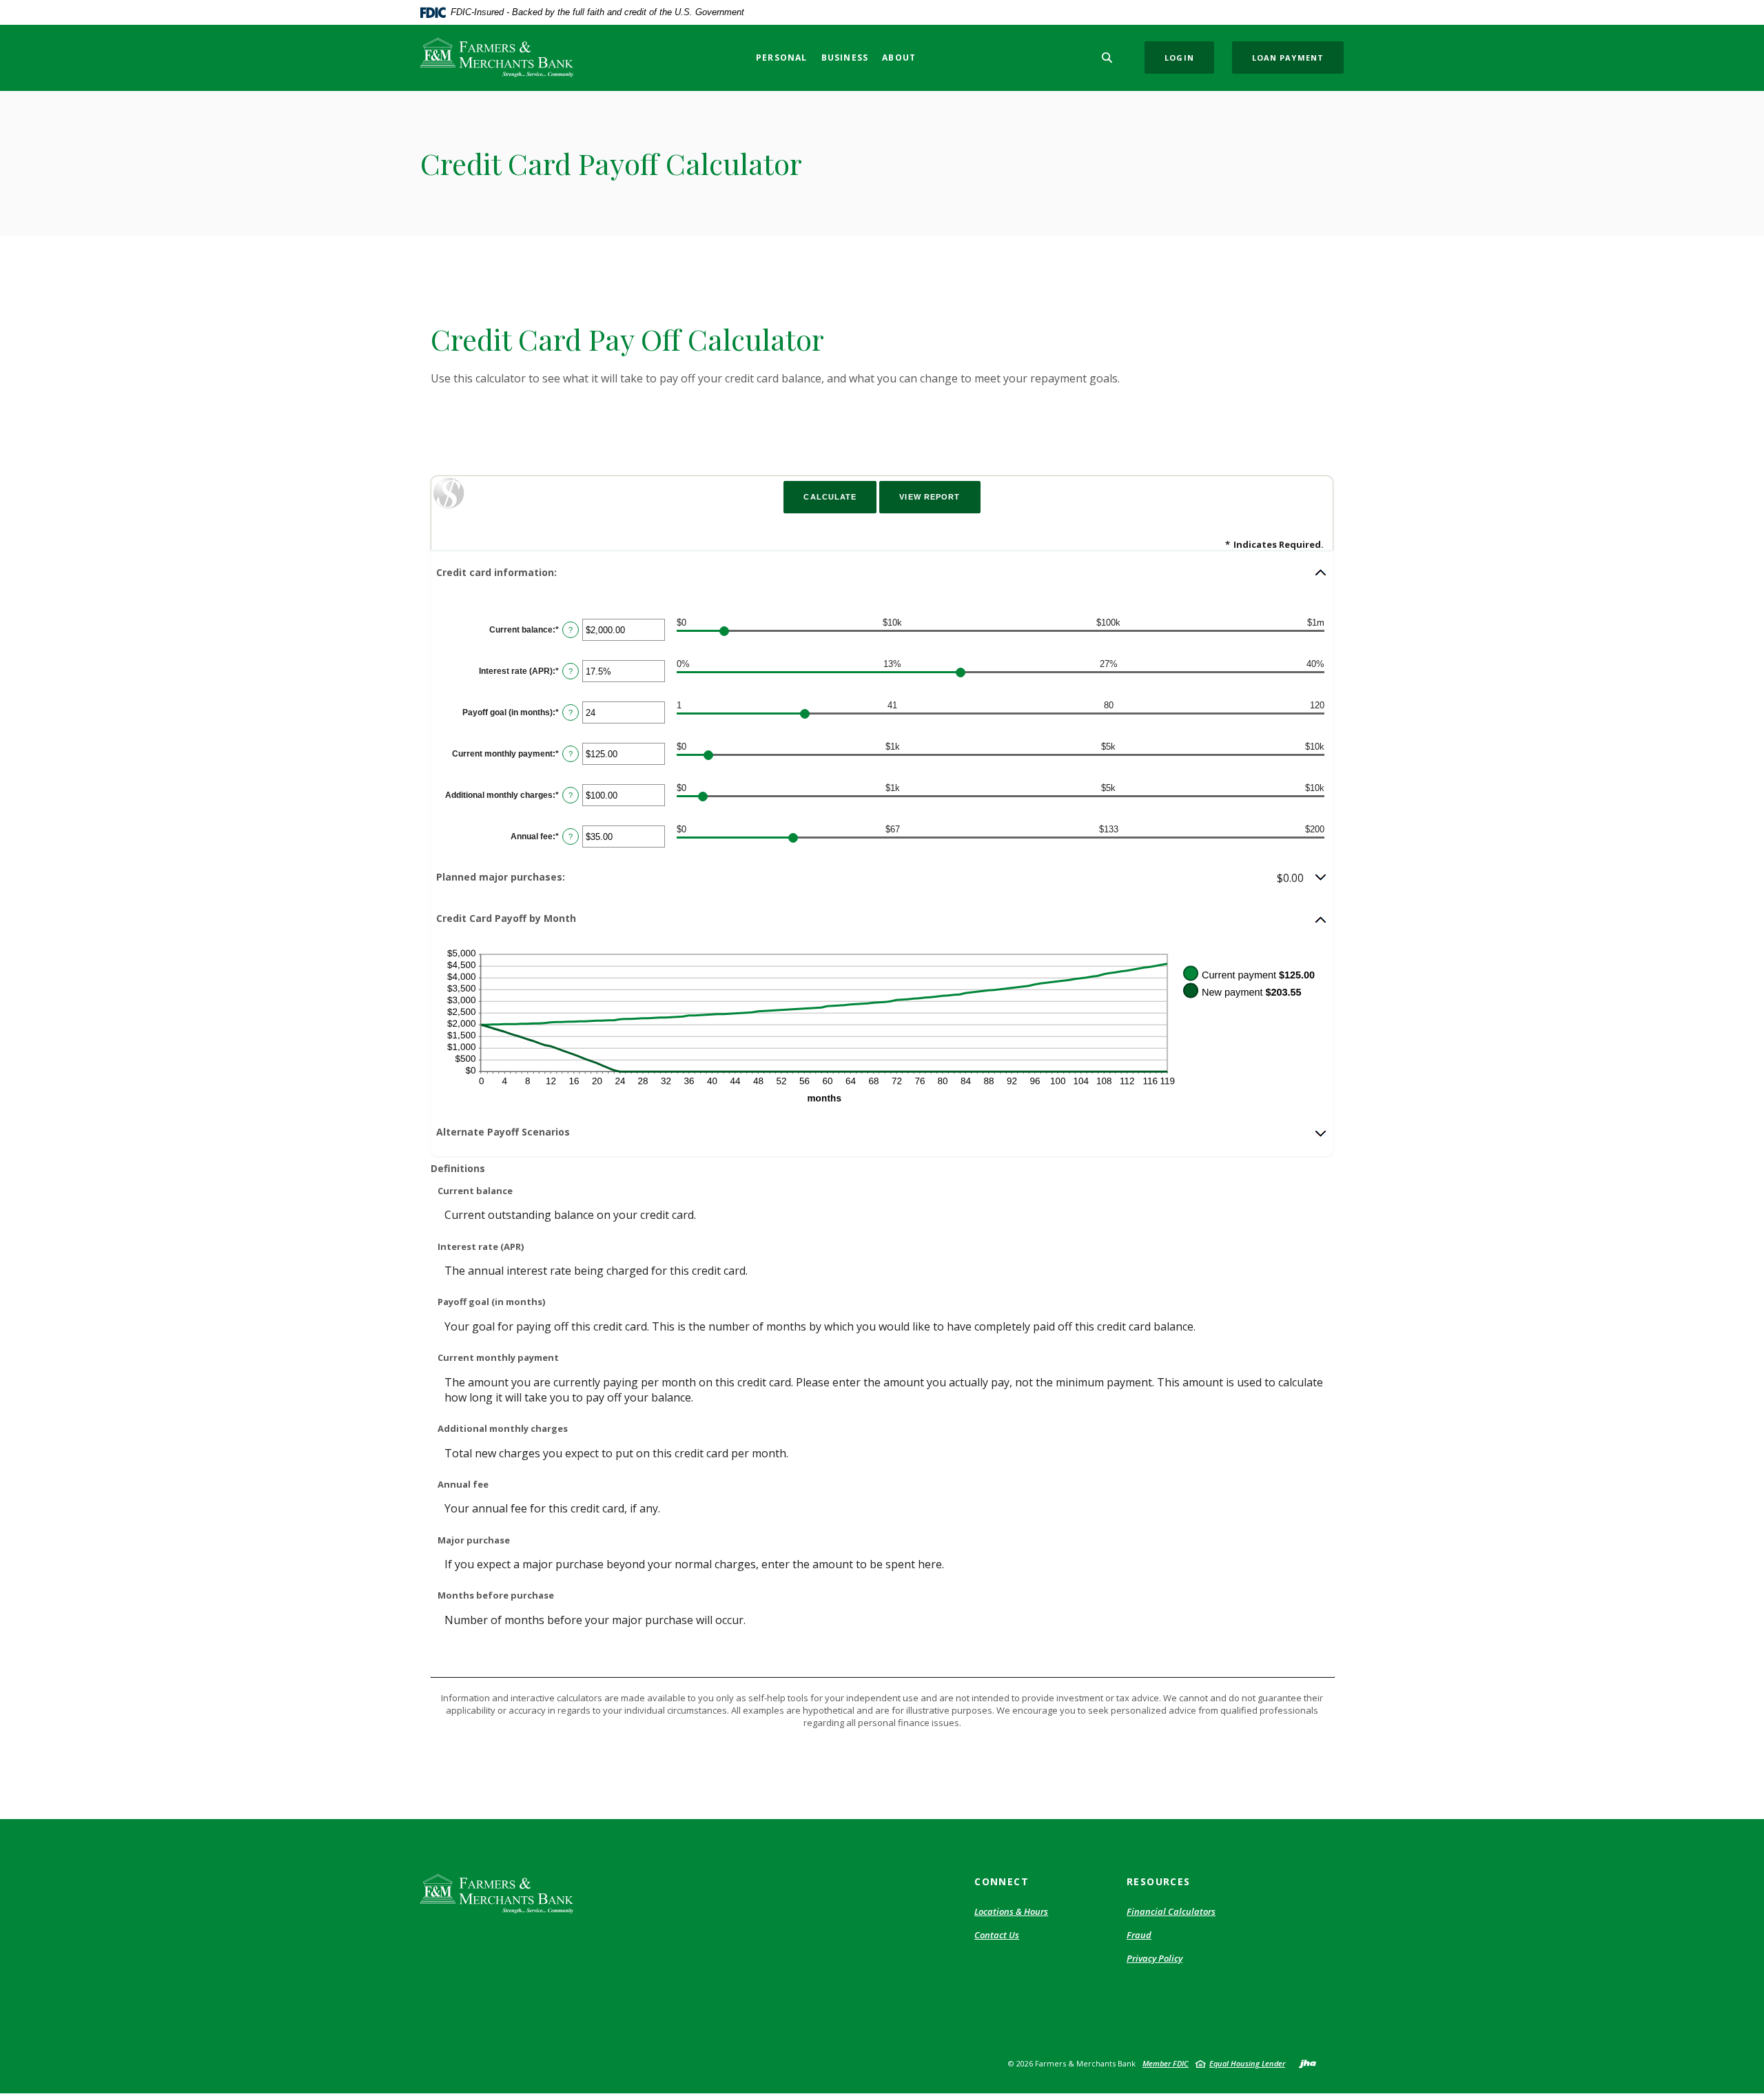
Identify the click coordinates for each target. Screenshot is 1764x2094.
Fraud (1139, 1935)
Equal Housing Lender (1247, 2063)
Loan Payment (1288, 58)
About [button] (899, 58)
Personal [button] (782, 58)
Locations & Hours (1011, 1911)
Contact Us (997, 1935)
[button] (882, 573)
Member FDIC (1166, 2063)
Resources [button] (1159, 1881)
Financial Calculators (1171, 1911)
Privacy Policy (1155, 1958)
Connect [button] (1002, 1881)
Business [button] (845, 58)
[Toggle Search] (1107, 58)
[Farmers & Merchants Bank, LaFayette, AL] (497, 58)
